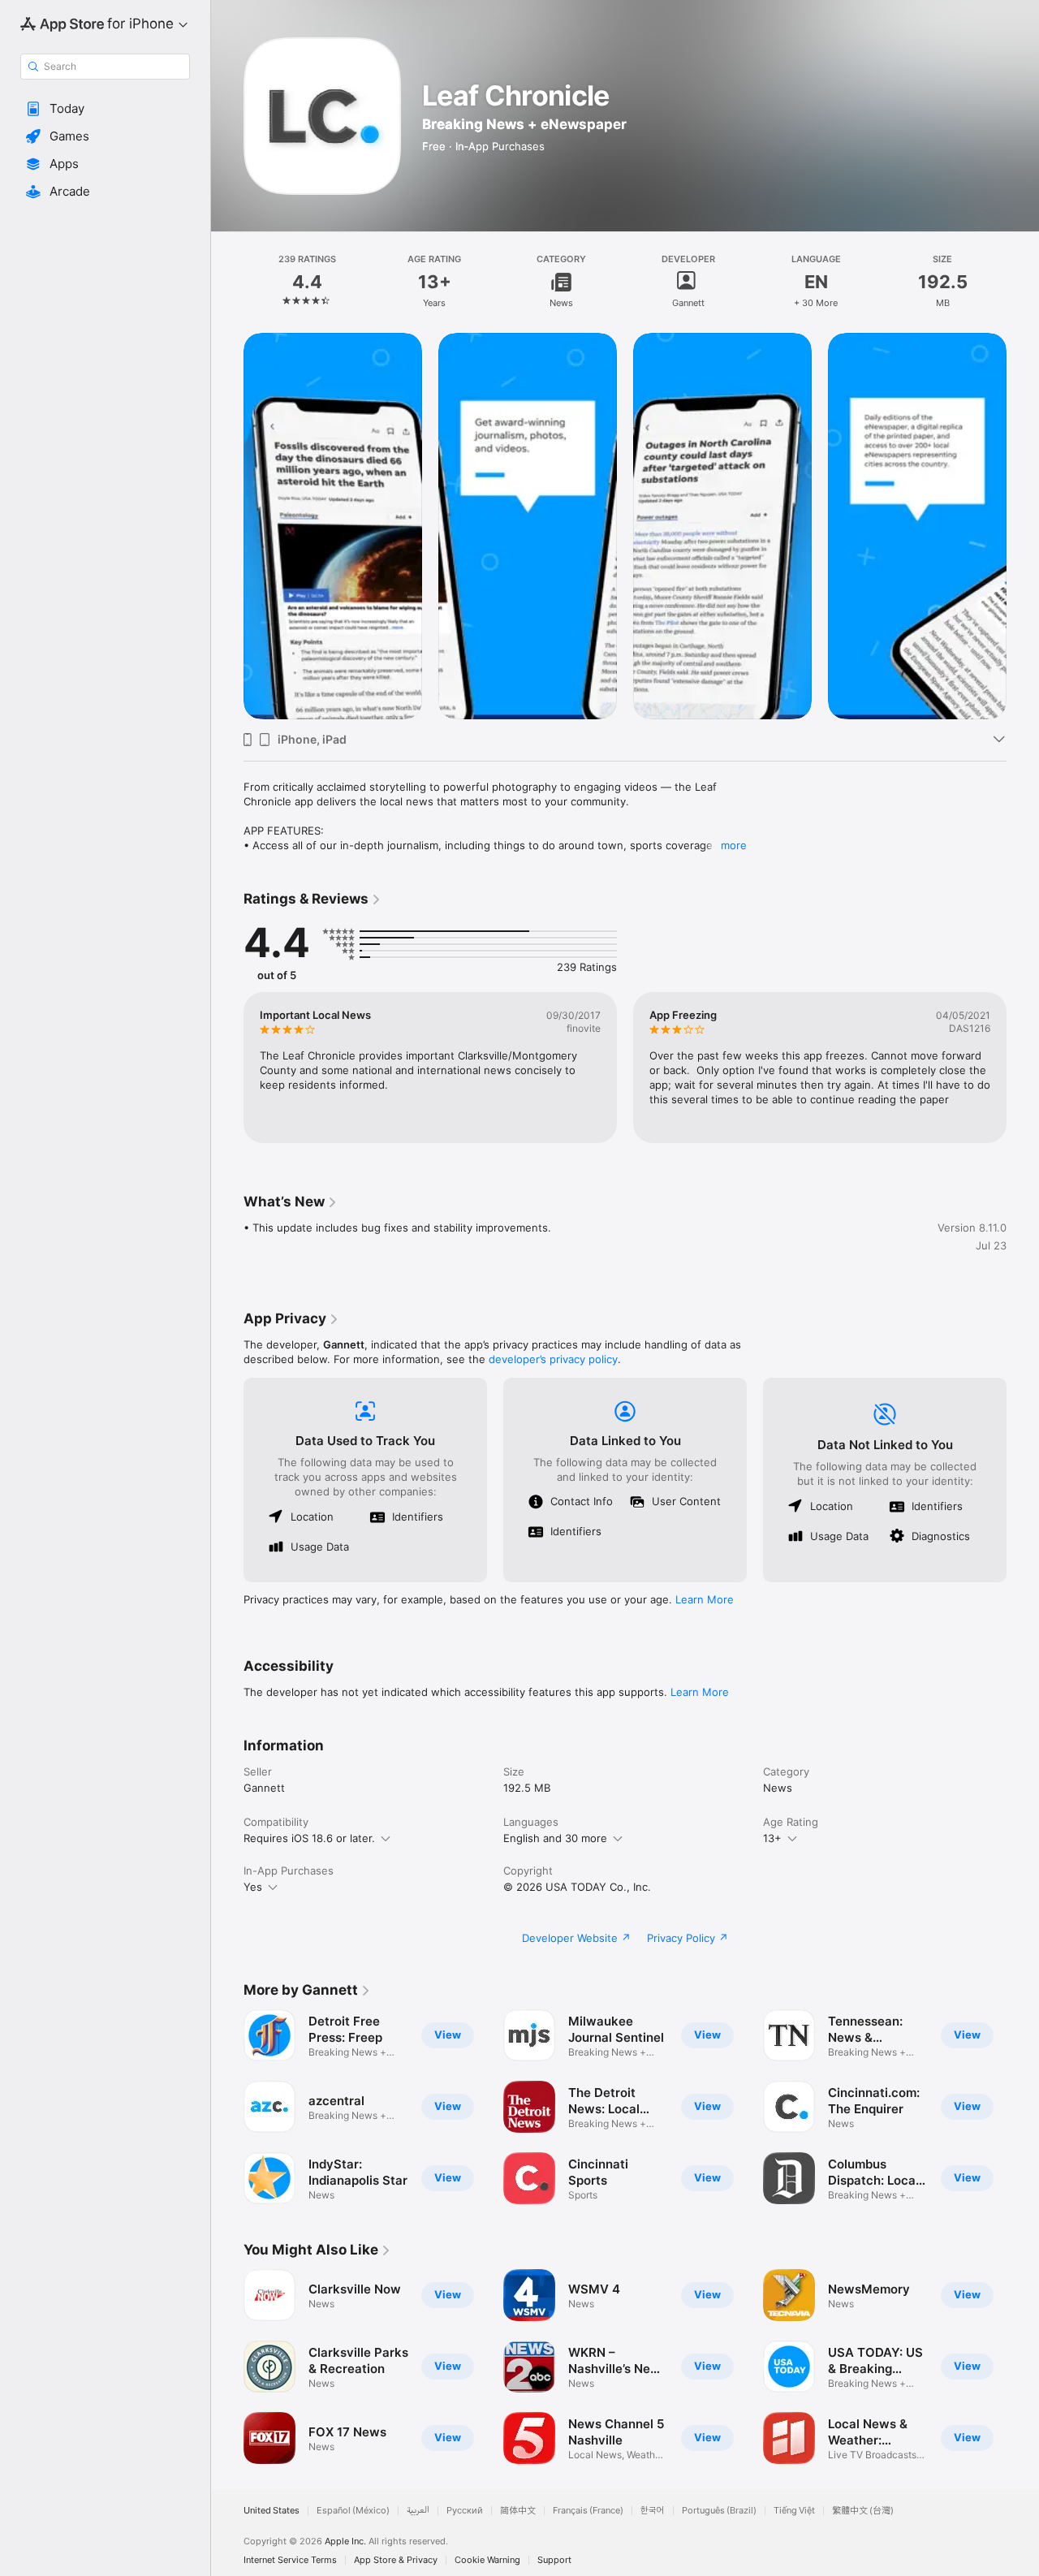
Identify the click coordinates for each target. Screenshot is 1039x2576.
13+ (772, 1838)
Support (554, 2560)
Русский (465, 2511)
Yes (253, 1887)
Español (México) (353, 2511)
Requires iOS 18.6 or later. (309, 1838)
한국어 (653, 2511)
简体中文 (518, 2511)
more (734, 845)
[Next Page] (1023, 526)
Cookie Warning (487, 2560)
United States (272, 2511)
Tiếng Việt (794, 2511)
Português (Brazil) (719, 2511)
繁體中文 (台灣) (863, 2511)
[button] (105, 109)
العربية (418, 2511)
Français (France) (588, 2511)
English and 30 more (555, 1838)
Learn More (705, 1599)
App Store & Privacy (396, 2560)
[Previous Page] (227, 526)
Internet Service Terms (290, 2560)
